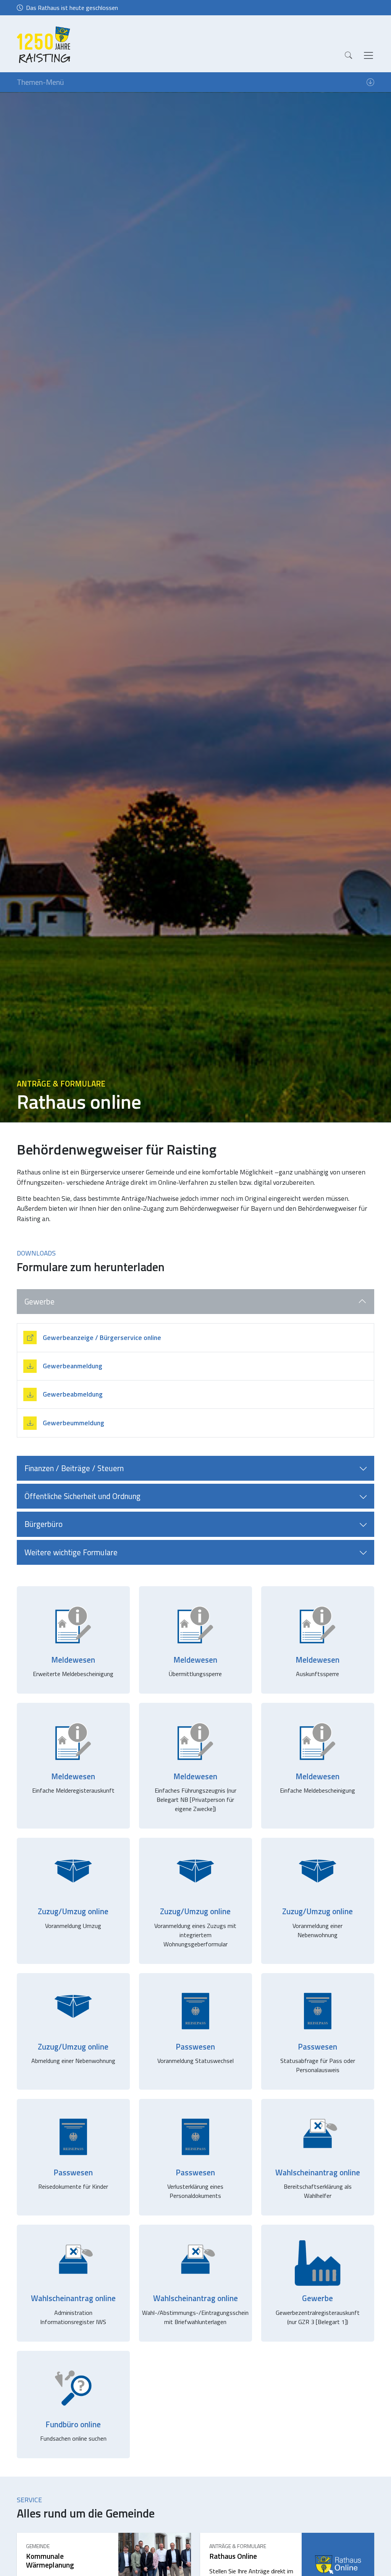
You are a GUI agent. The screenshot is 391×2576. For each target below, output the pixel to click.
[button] (348, 55)
